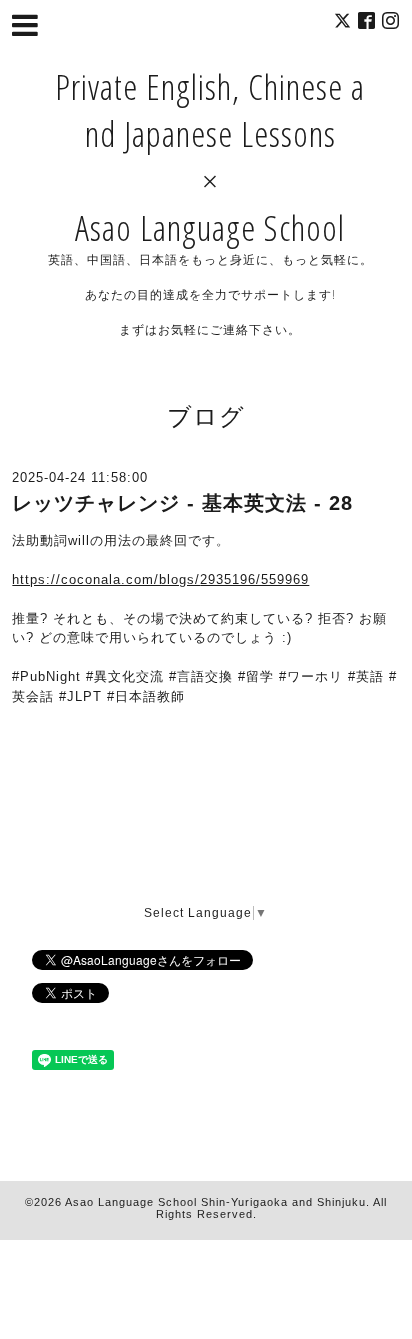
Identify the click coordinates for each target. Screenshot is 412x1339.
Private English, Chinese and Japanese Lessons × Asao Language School (210, 157)
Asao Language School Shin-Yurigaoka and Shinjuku (215, 1202)
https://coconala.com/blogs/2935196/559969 (160, 579)
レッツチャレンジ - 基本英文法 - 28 (182, 503)
